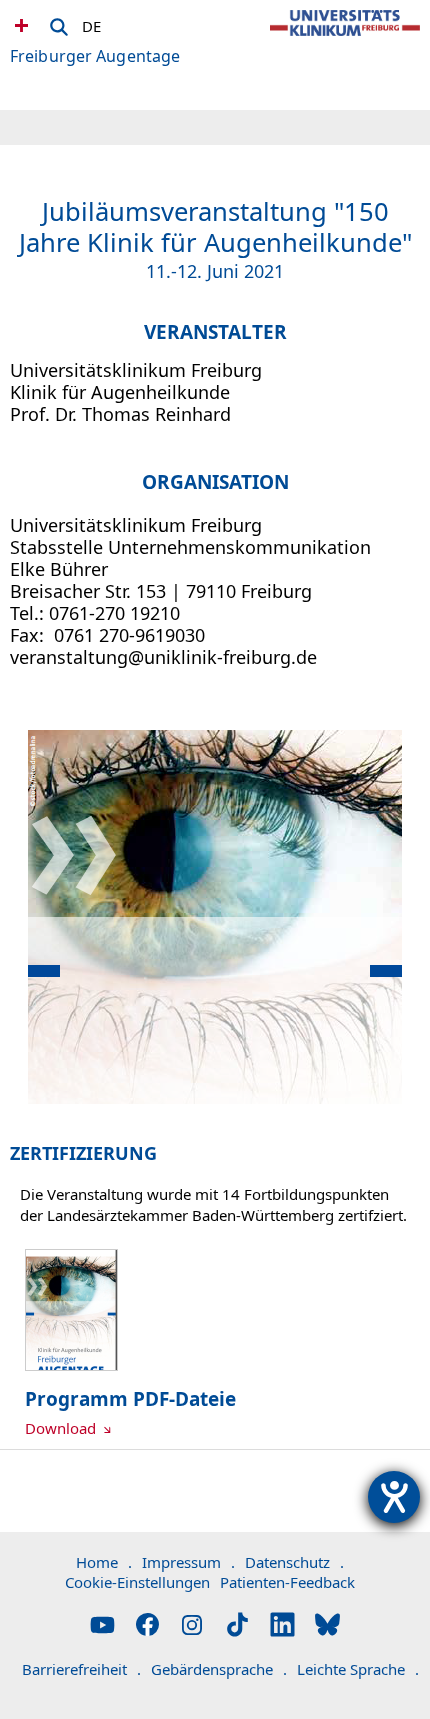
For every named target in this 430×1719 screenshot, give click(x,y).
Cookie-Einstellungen (137, 1582)
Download (62, 1428)
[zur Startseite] (345, 40)
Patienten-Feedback (287, 1582)
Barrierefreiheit (81, 1669)
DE (91, 23)
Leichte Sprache (358, 1669)
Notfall (19, 25)
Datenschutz (294, 1562)
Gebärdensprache (219, 1669)
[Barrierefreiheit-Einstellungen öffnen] (394, 1497)
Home (104, 1562)
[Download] (71, 1365)
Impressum (188, 1562)
